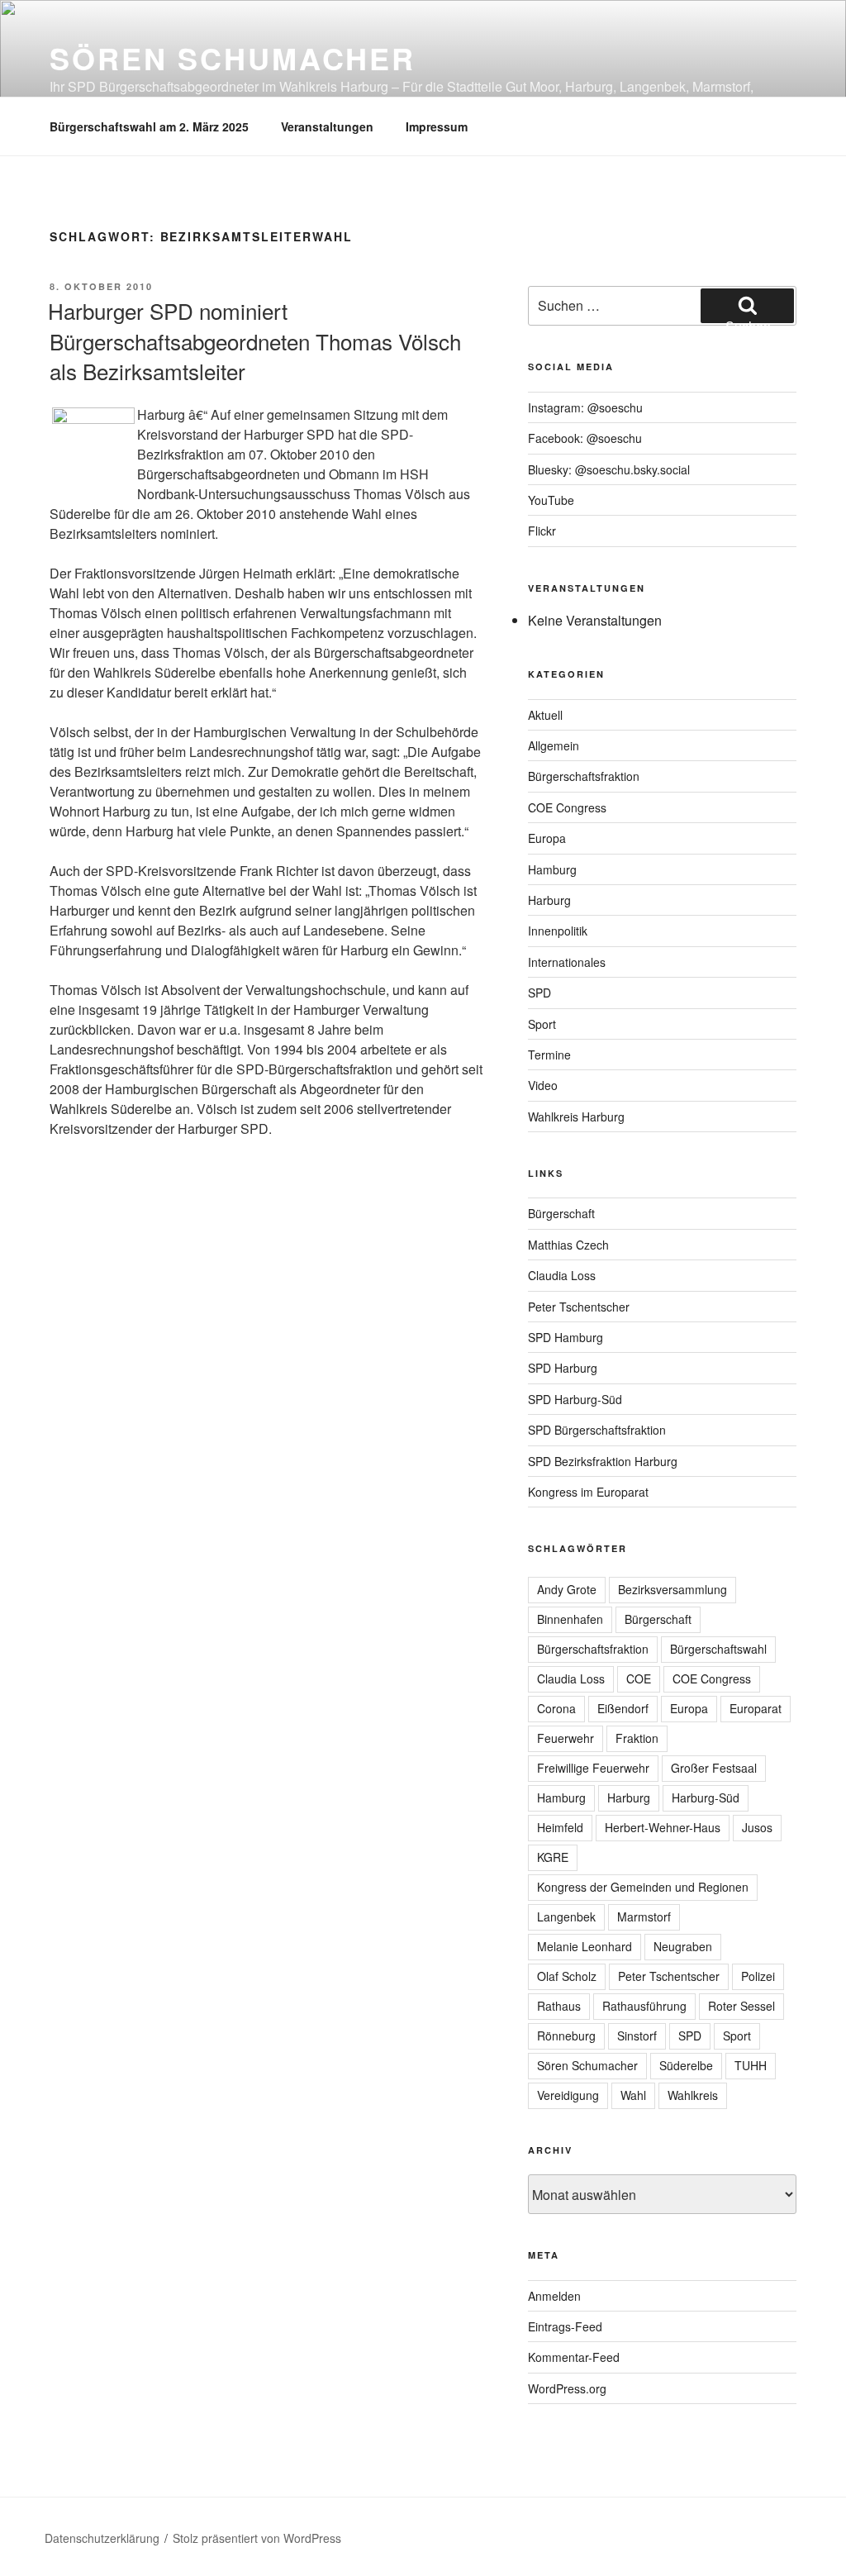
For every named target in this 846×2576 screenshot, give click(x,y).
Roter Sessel (741, 2006)
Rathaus (559, 2006)
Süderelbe (686, 2065)
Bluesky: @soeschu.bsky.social (609, 469)
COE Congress (567, 807)
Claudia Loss (562, 1275)
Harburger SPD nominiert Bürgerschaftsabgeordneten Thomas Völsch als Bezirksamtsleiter (254, 340)
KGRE (553, 1857)
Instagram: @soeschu (585, 407)
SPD (539, 993)
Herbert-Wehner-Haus (663, 1827)
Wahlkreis (693, 2095)
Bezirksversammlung (673, 1589)
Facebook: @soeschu (585, 438)
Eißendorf (623, 1708)
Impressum (437, 126)
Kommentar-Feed (574, 2357)
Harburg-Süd (706, 1797)
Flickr (542, 531)
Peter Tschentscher (579, 1307)
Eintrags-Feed (565, 2326)
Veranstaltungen (327, 126)
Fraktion (637, 1738)
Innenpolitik (558, 931)
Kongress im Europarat (588, 1492)
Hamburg (552, 869)
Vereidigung (568, 2095)
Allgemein (554, 745)
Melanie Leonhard (585, 1946)
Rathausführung (644, 2006)
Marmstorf (644, 1917)
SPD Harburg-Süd (575, 1399)
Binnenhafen (570, 1619)
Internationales (567, 962)
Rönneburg (566, 2036)
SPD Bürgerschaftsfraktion (597, 1430)
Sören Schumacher (233, 58)
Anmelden (554, 2296)
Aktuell (545, 715)
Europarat (756, 1708)
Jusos (757, 1827)
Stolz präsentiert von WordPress (257, 2538)
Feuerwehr (566, 1738)
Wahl (633, 2095)
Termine (549, 1055)
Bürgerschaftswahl (718, 1649)
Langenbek (566, 1917)
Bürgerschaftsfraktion (584, 776)
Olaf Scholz (567, 1976)
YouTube (551, 500)
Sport (542, 1024)
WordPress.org (567, 2388)
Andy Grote (567, 1589)
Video (543, 1085)
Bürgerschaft (561, 1213)
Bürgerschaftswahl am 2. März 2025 (149, 126)
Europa (547, 838)
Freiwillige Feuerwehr (593, 1768)
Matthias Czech (568, 1245)
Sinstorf (637, 2036)
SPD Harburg (563, 1368)
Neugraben (683, 1946)
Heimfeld (560, 1827)
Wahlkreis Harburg (576, 1117)
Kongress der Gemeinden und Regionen (643, 1887)
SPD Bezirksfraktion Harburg (603, 1461)
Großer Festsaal (714, 1768)
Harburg (549, 900)
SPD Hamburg (566, 1337)
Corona (556, 1708)
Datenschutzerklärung (102, 2538)
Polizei (758, 1976)
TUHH (751, 2065)
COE (639, 1678)
